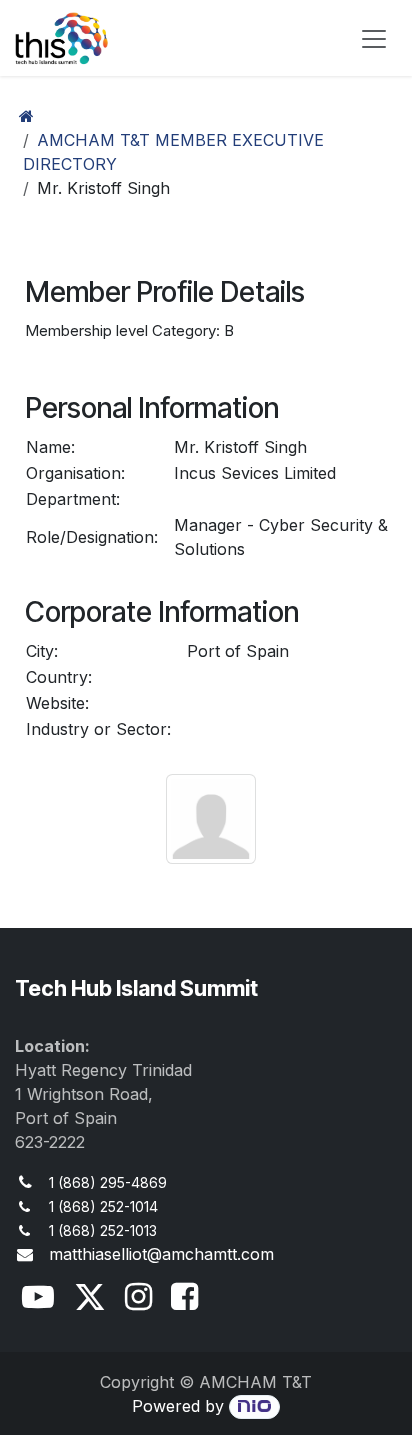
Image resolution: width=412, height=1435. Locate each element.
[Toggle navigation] (374, 38)
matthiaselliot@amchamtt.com (161, 1254)
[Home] (26, 116)
